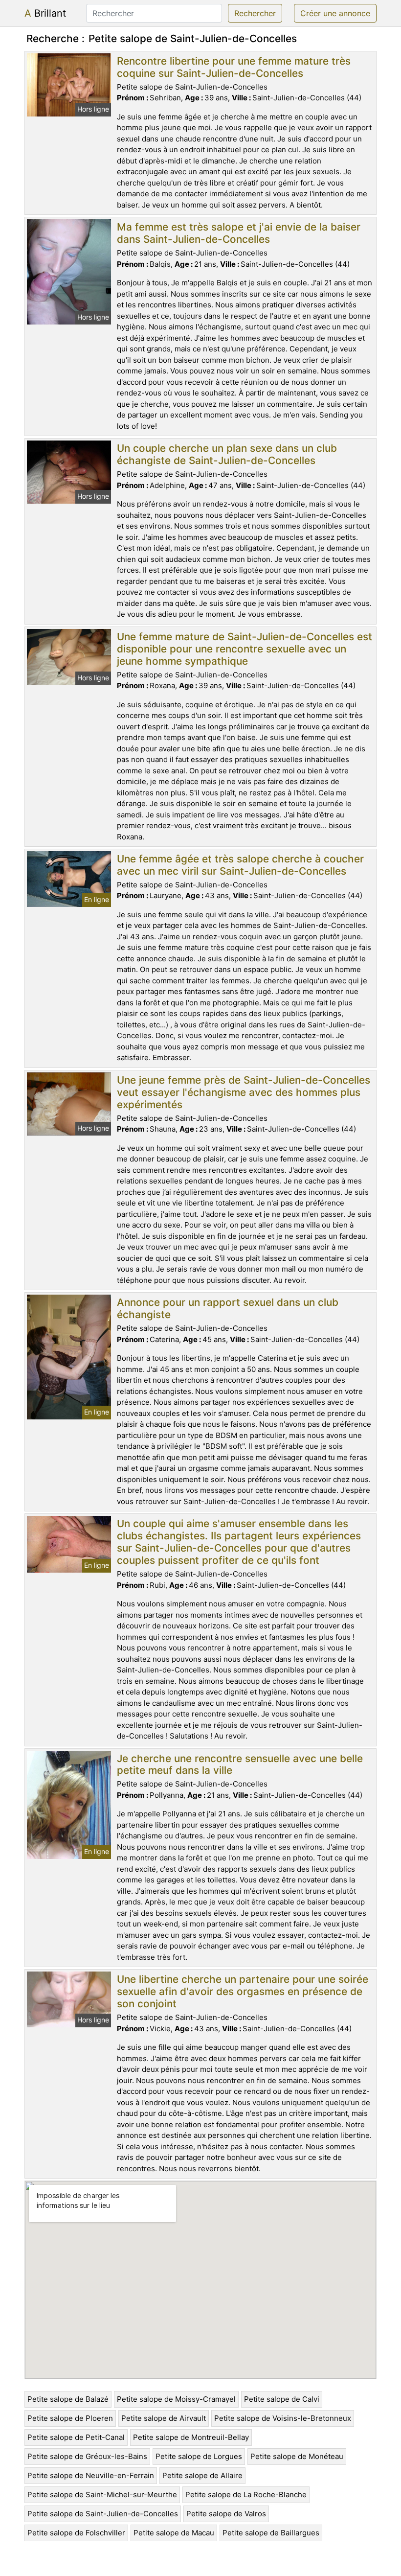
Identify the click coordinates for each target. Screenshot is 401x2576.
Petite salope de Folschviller (76, 2533)
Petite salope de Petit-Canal (76, 2437)
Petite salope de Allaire (202, 2475)
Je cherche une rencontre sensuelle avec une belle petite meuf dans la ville (240, 1764)
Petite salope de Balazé (68, 2399)
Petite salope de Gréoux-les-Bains (87, 2456)
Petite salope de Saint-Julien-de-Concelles (103, 2514)
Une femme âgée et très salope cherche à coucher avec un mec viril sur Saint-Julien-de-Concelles (240, 865)
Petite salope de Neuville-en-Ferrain (91, 2475)
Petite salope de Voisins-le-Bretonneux (283, 2418)
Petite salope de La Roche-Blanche (246, 2495)
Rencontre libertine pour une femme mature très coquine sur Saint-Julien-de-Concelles (234, 67)
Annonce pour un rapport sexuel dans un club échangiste (228, 1308)
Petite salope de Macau (174, 2533)
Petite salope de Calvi (282, 2399)
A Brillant (45, 13)
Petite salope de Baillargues (271, 2533)
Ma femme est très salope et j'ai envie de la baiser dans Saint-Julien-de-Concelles (239, 233)
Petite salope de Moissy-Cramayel (176, 2399)
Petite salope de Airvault (164, 2418)
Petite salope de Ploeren (70, 2418)
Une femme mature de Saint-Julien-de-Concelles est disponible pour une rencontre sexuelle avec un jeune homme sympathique (245, 649)
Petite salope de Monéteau (297, 2456)
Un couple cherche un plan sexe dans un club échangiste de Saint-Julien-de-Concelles (227, 454)
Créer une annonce (335, 13)
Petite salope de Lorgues (199, 2456)
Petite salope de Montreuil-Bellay (191, 2437)
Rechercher (255, 13)
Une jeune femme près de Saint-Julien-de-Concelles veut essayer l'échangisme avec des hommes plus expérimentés (244, 1092)
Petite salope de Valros (226, 2514)
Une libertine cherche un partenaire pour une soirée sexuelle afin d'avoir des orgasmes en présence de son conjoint (243, 1991)
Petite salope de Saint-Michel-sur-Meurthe (102, 2495)
